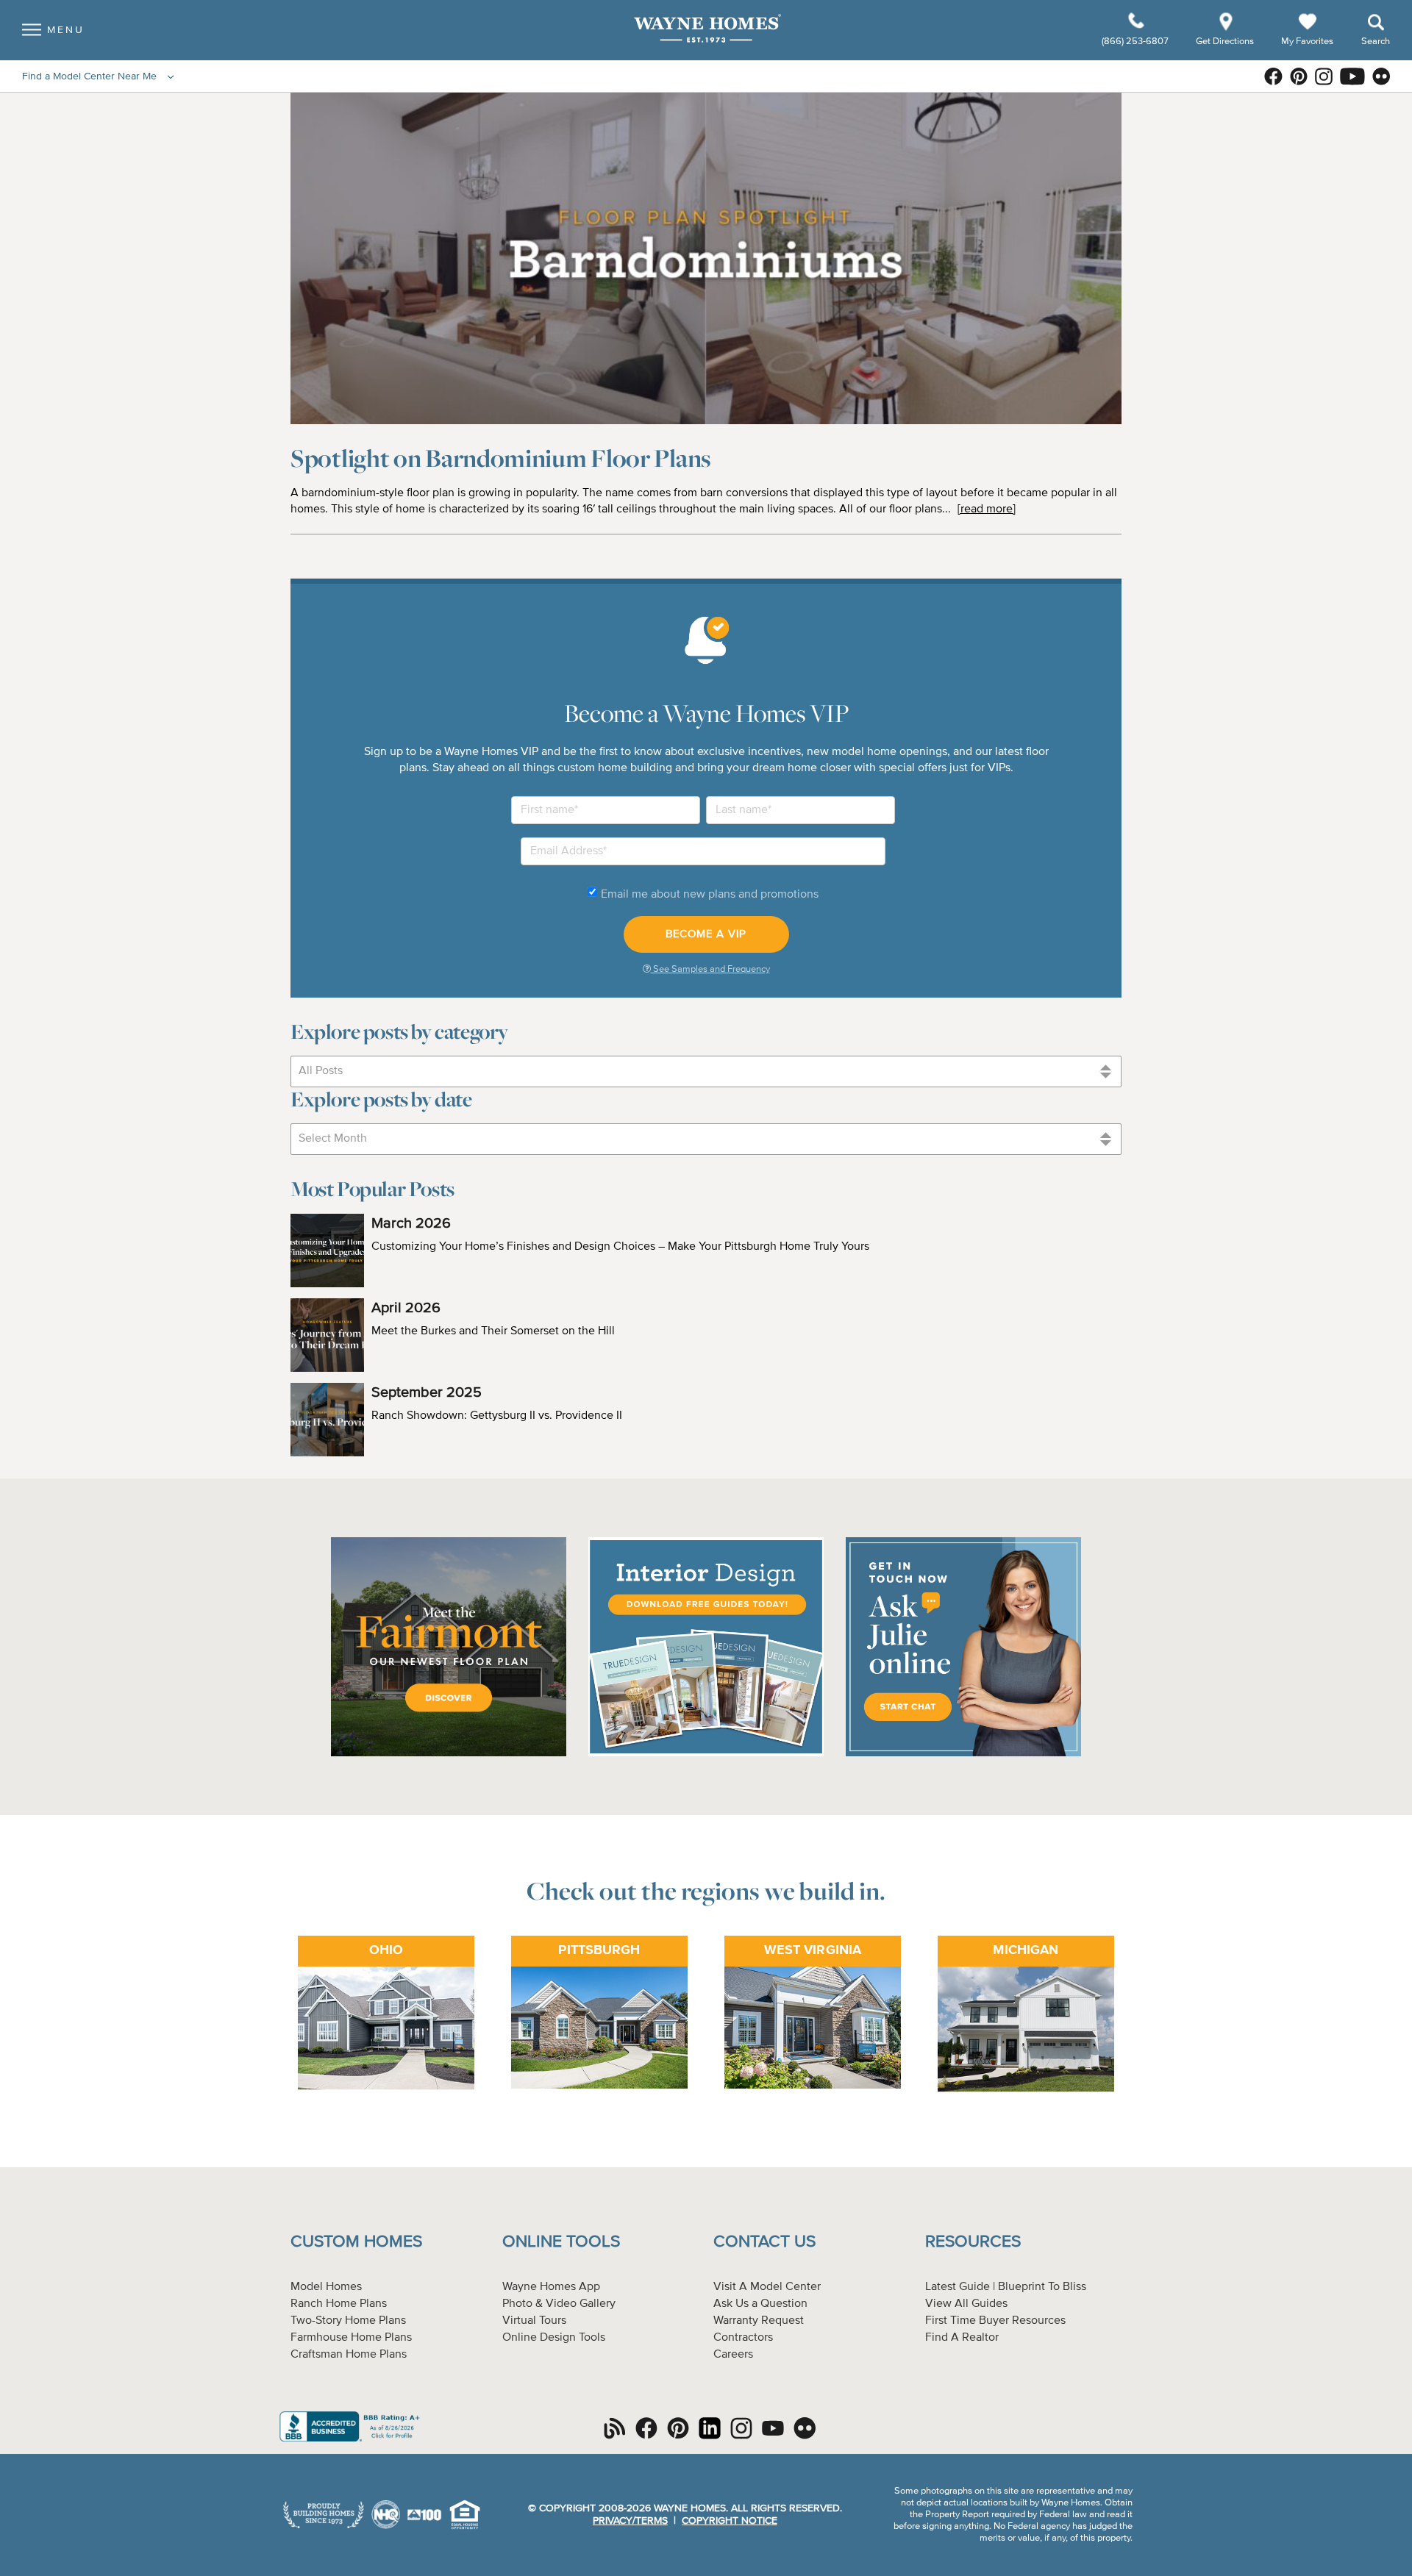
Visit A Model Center (767, 2287)
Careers (733, 2355)
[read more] (987, 509)
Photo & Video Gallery (559, 2304)
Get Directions (1226, 42)
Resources (973, 2242)
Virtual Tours (534, 2321)
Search (1376, 42)
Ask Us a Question (760, 2304)
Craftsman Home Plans (349, 2355)
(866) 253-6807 (1136, 42)
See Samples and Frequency (710, 969)
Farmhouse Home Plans (351, 2338)
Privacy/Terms (630, 2521)
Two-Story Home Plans (348, 2321)
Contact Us (764, 2242)
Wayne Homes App (551, 2287)
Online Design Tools (554, 2338)
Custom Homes (356, 2242)
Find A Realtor (962, 2338)
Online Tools (561, 2242)
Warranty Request (759, 2321)
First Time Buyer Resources (995, 2321)
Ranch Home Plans (339, 2304)
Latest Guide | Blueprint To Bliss (1006, 2287)
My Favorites (1307, 41)
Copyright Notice (730, 2521)
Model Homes (326, 2287)
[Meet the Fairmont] (449, 1754)
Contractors (743, 2338)
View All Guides (966, 2304)
